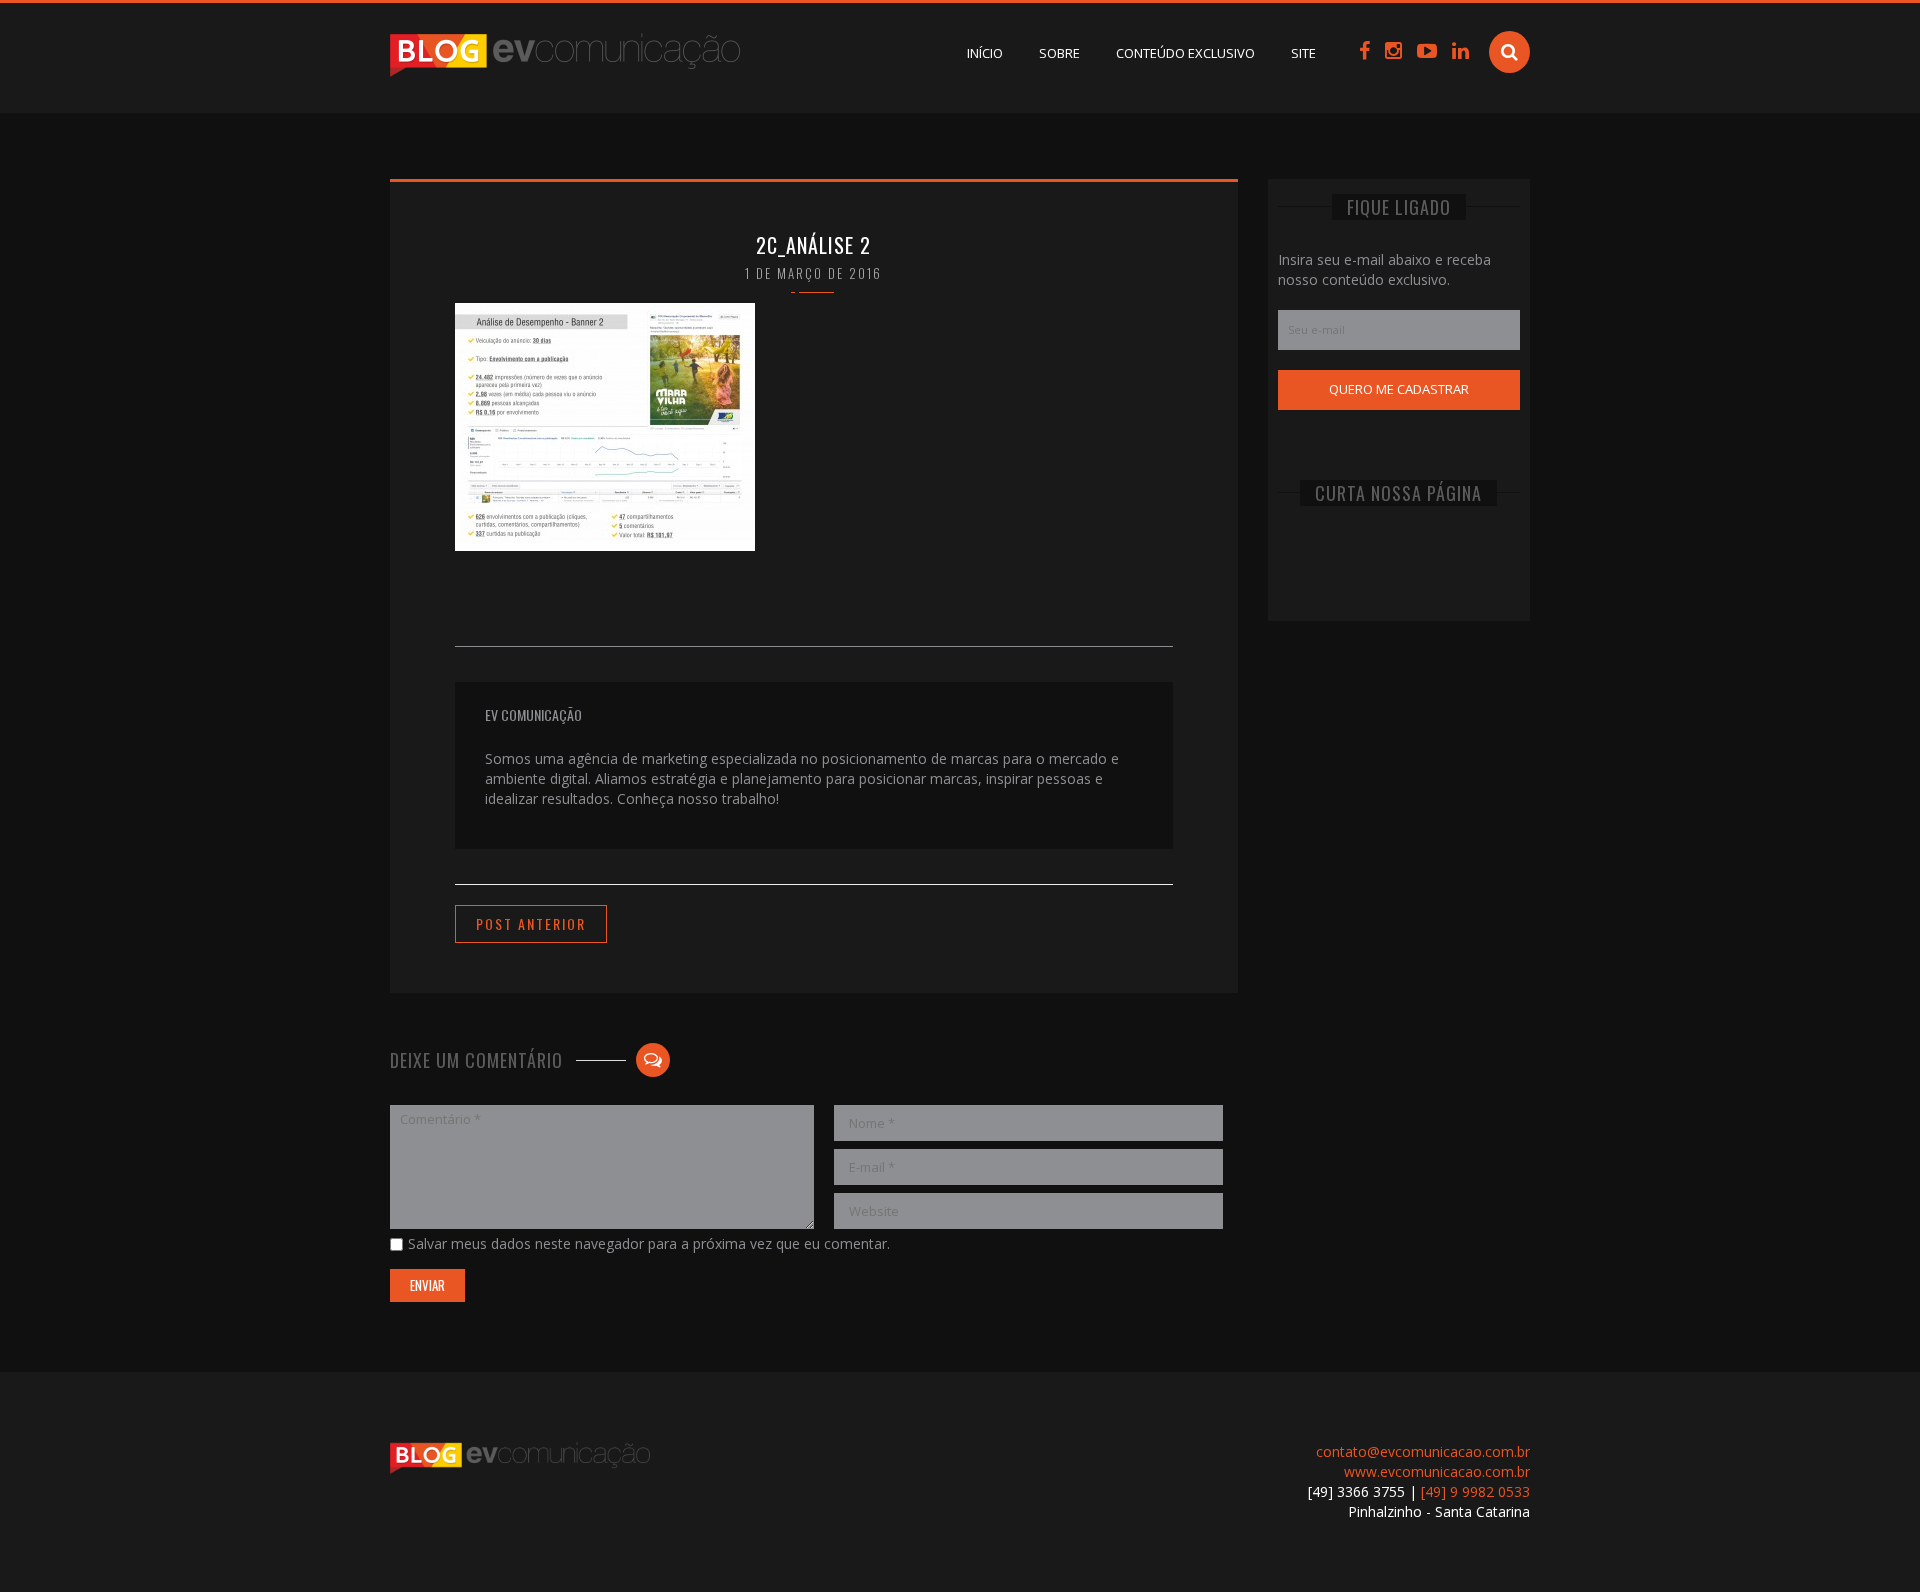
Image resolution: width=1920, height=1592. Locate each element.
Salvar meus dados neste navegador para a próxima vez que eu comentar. (649, 1243)
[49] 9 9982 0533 (1475, 1491)
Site (1303, 53)
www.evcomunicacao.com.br (1437, 1471)
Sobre (1059, 53)
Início (985, 53)
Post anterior (531, 923)
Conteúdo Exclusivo (1185, 53)
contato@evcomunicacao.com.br (1423, 1451)
